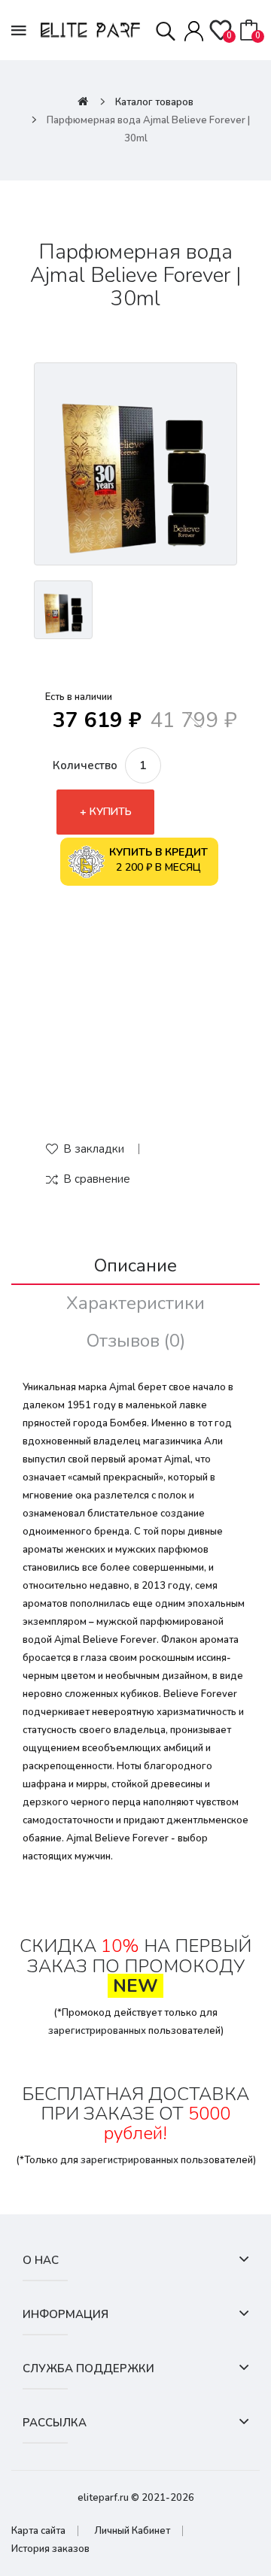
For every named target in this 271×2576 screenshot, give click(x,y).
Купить (111, 812)
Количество (85, 765)
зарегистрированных (97, 2031)
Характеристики (135, 1303)
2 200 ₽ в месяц (158, 860)
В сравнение (97, 1179)
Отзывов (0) (136, 1341)
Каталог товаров (154, 102)
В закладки (94, 1149)
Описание (135, 1265)
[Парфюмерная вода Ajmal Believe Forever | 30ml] (135, 464)
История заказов (50, 2549)
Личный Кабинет (132, 2531)
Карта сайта (38, 2531)
